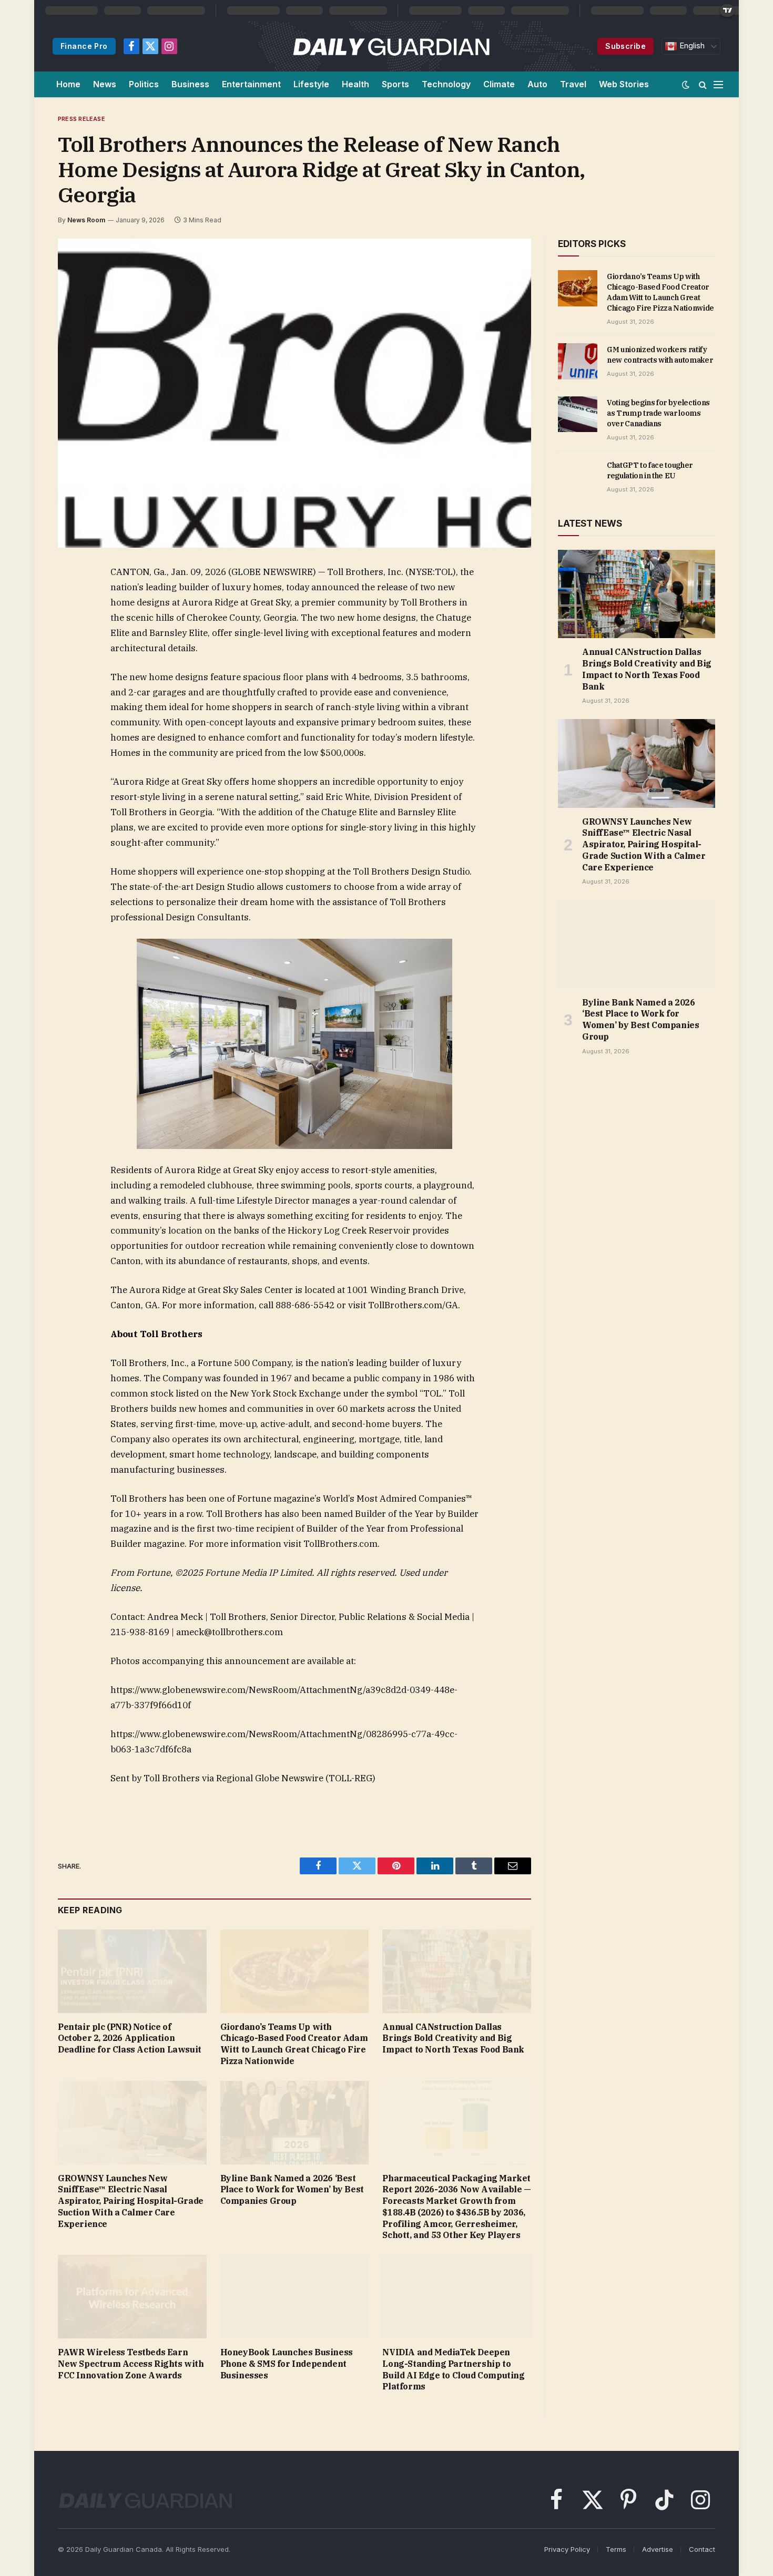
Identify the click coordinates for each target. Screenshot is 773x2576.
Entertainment (251, 84)
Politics (144, 84)
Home (68, 84)
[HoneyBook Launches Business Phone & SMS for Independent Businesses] (295, 2297)
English (691, 46)
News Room (86, 220)
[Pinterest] (68, 671)
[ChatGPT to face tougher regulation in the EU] (578, 477)
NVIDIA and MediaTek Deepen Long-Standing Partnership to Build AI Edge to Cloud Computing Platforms (453, 2369)
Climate (499, 84)
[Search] (703, 84)
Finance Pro (84, 46)
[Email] (68, 695)
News (105, 84)
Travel (573, 84)
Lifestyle (311, 84)
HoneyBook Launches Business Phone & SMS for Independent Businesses (287, 2364)
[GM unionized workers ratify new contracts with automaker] (578, 361)
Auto (537, 84)
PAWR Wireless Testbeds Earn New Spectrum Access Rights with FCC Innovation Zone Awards (131, 2364)
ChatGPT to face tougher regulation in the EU (650, 470)
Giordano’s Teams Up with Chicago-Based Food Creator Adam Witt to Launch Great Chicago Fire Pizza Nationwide (294, 2044)
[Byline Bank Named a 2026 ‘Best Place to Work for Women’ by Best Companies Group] (295, 2123)
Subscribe (625, 46)
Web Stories (624, 84)
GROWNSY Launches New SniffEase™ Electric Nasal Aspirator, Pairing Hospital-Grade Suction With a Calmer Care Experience (131, 2201)
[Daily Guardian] (391, 46)
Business (190, 84)
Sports (395, 84)
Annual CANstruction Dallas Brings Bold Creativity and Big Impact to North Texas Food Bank (453, 2038)
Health (355, 84)
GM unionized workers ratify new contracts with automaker (660, 355)
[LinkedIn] (68, 646)
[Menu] (718, 84)
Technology (446, 84)
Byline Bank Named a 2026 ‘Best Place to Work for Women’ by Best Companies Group (292, 2190)
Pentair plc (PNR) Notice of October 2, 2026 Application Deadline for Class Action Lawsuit (130, 2038)
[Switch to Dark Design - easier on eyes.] (686, 85)
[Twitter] (68, 622)
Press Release (82, 119)
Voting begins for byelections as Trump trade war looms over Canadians (658, 413)
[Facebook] (68, 598)
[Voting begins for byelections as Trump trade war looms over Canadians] (578, 414)
